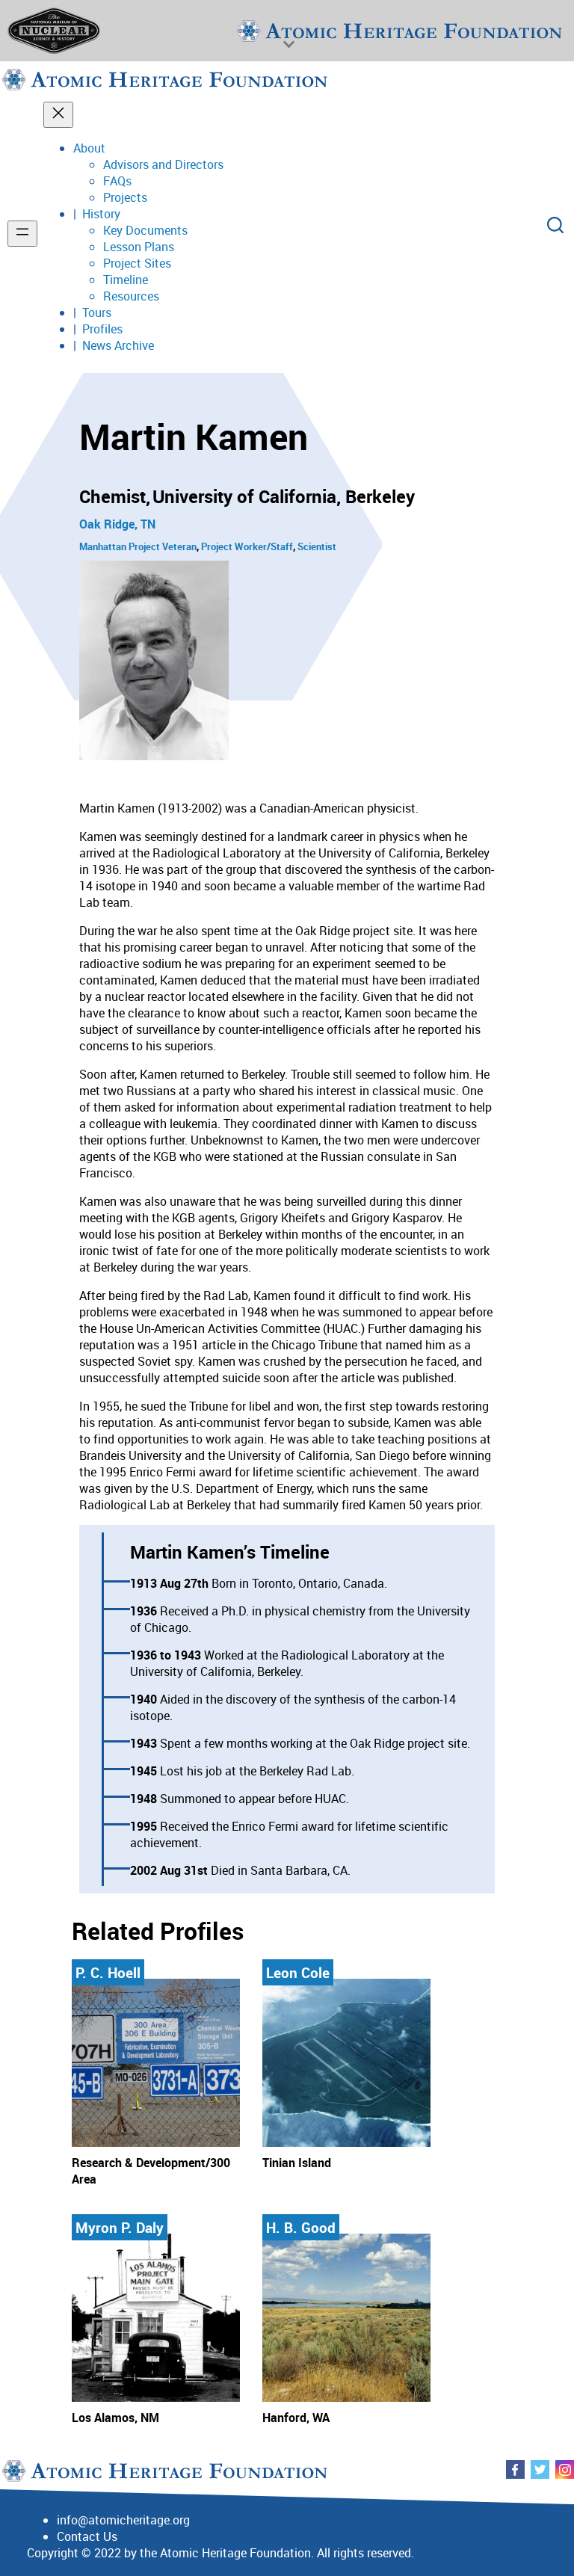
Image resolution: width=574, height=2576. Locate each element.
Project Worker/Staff (247, 546)
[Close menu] (58, 115)
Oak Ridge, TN (117, 524)
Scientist (317, 546)
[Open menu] (22, 234)
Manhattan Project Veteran (138, 546)
